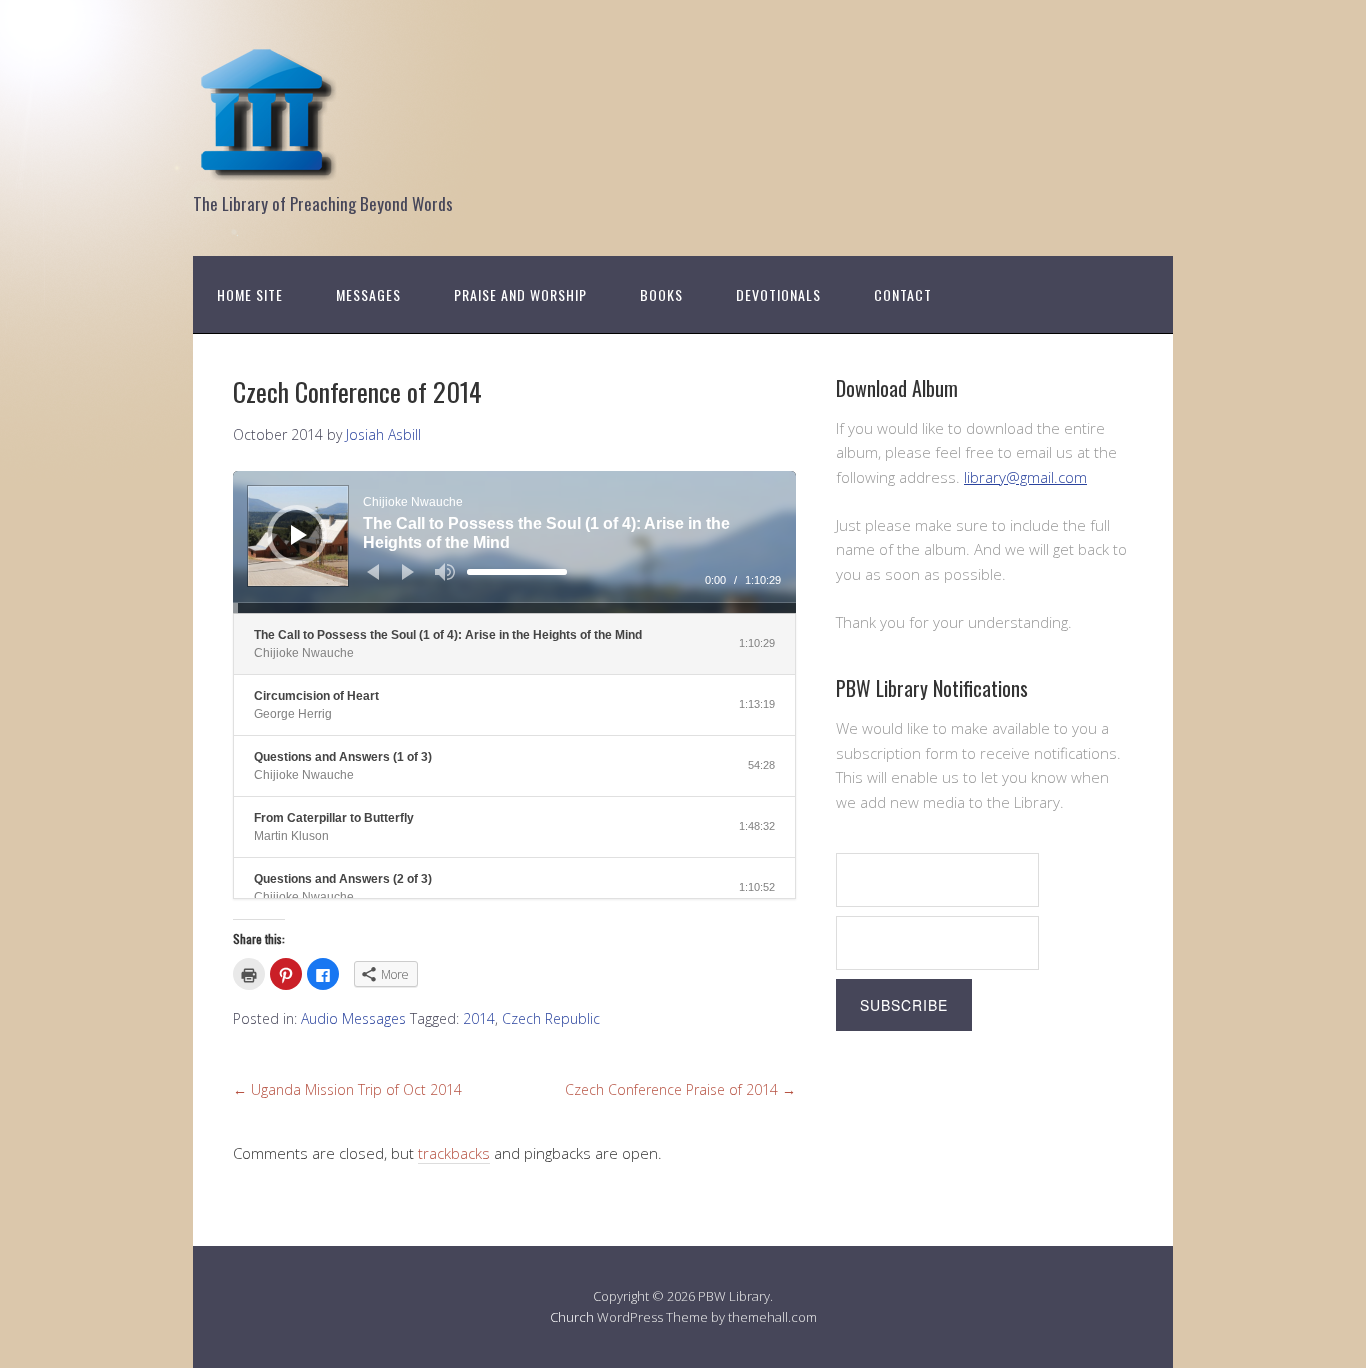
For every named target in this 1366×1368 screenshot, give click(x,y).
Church (572, 1317)
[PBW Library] (268, 169)
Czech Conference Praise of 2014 (680, 1089)
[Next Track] (408, 572)
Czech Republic (551, 1018)
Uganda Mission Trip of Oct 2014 (347, 1089)
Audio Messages (353, 1018)
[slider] (517, 572)
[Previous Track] (373, 572)
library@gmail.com (1025, 477)
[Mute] (445, 572)
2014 (479, 1018)
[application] (514, 542)
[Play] (299, 535)
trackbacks (454, 1153)
